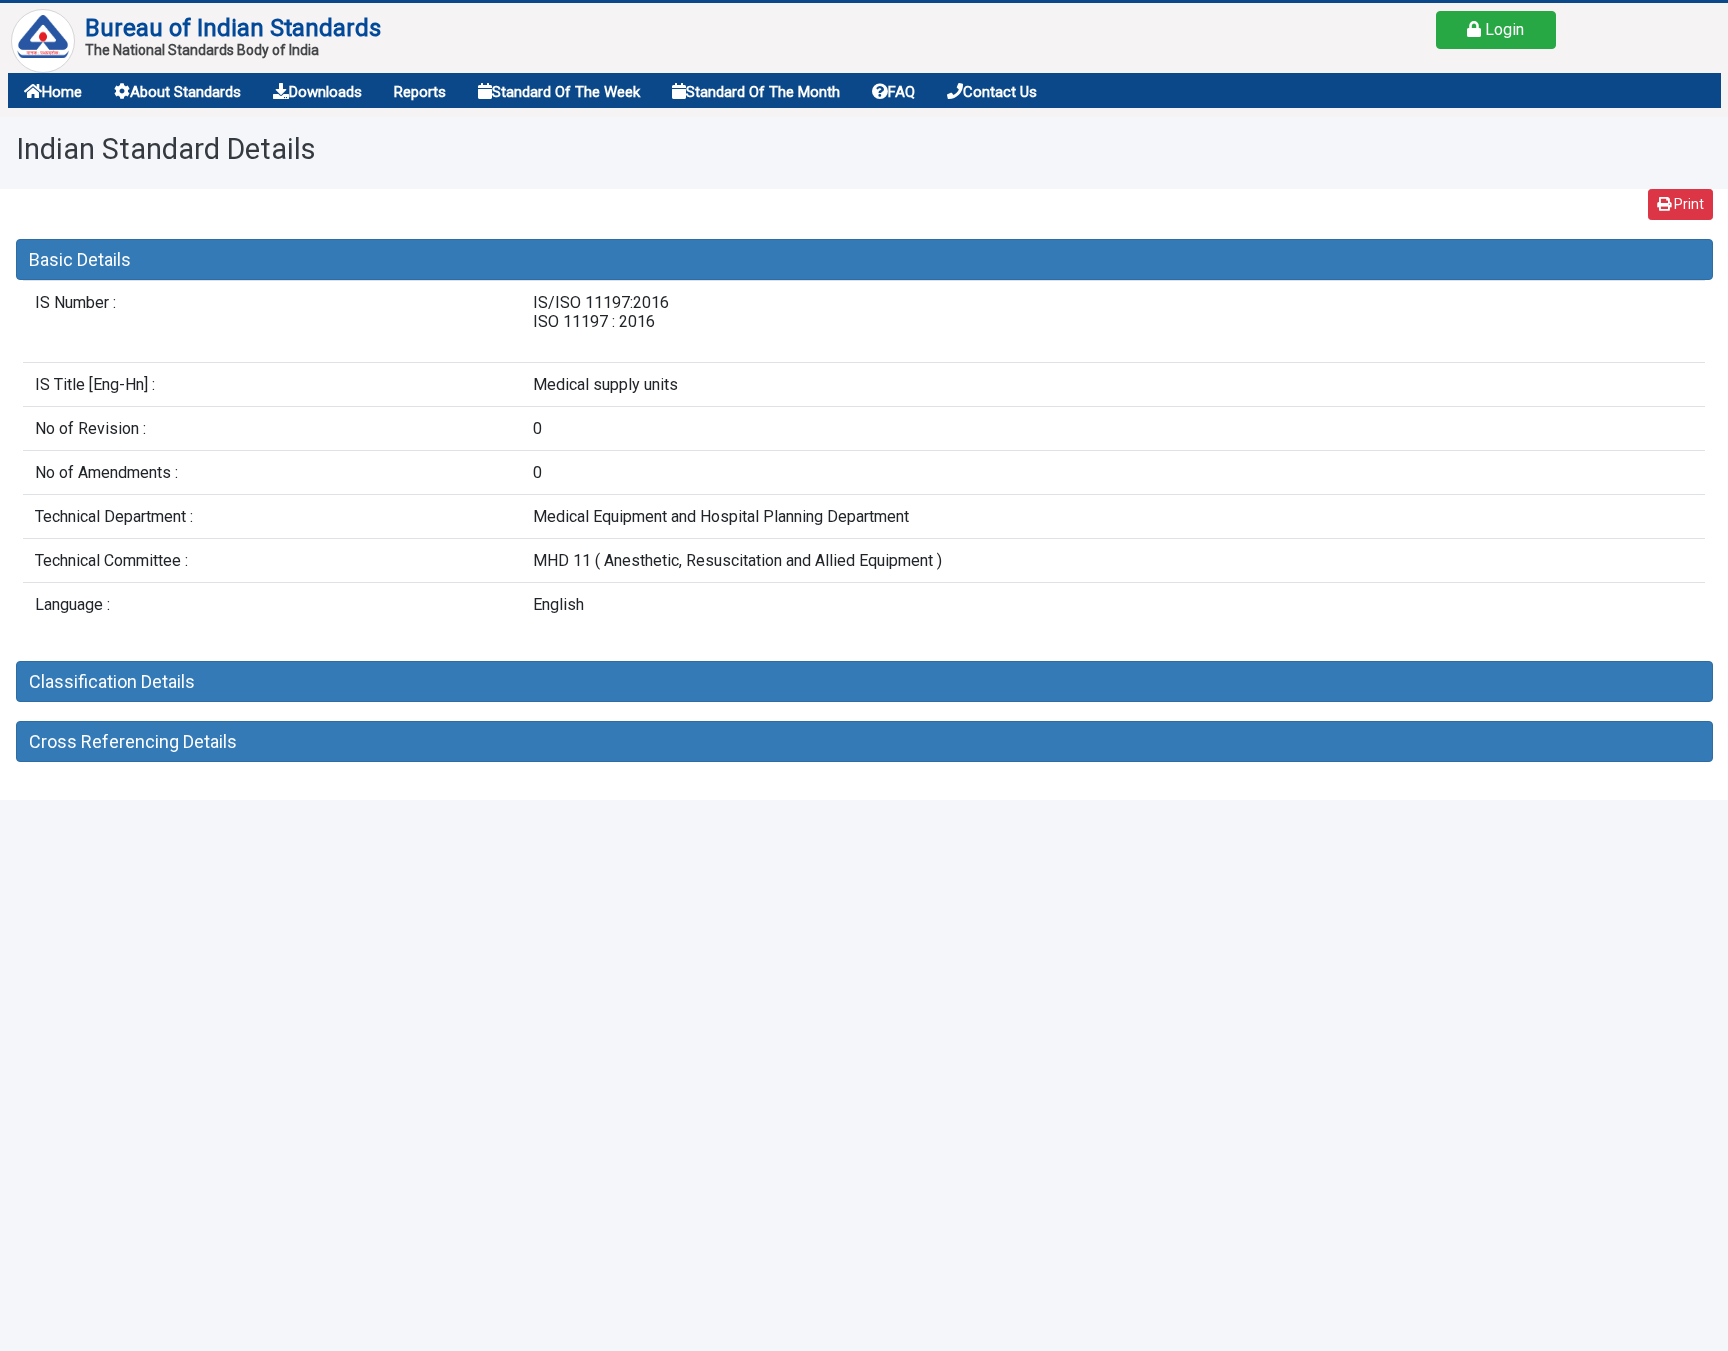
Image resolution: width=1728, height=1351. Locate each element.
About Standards (185, 92)
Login (1502, 29)
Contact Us (1000, 92)
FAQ (901, 92)
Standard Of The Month (763, 92)
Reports (420, 92)
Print (1687, 204)
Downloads (325, 92)
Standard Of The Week (566, 92)
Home (62, 92)
